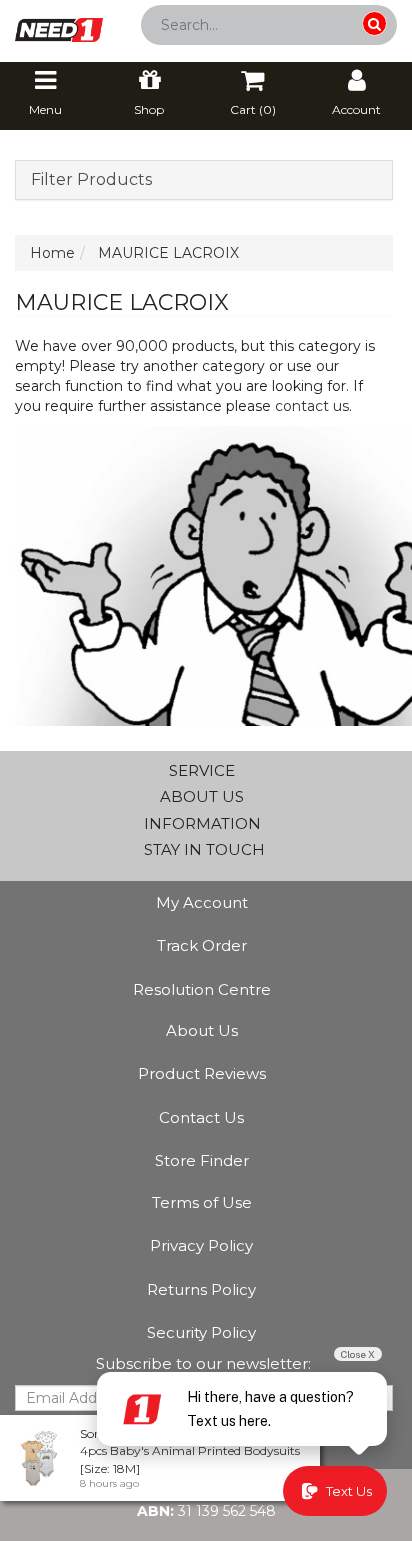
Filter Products (91, 180)
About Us (202, 1030)
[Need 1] (59, 24)
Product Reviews (202, 1073)
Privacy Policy (201, 1245)
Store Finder (202, 1160)
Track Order (202, 945)
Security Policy (201, 1332)
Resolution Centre (202, 989)
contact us (312, 406)
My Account (202, 902)
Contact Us (201, 1117)
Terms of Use (202, 1202)
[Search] (374, 23)
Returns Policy (201, 1289)
